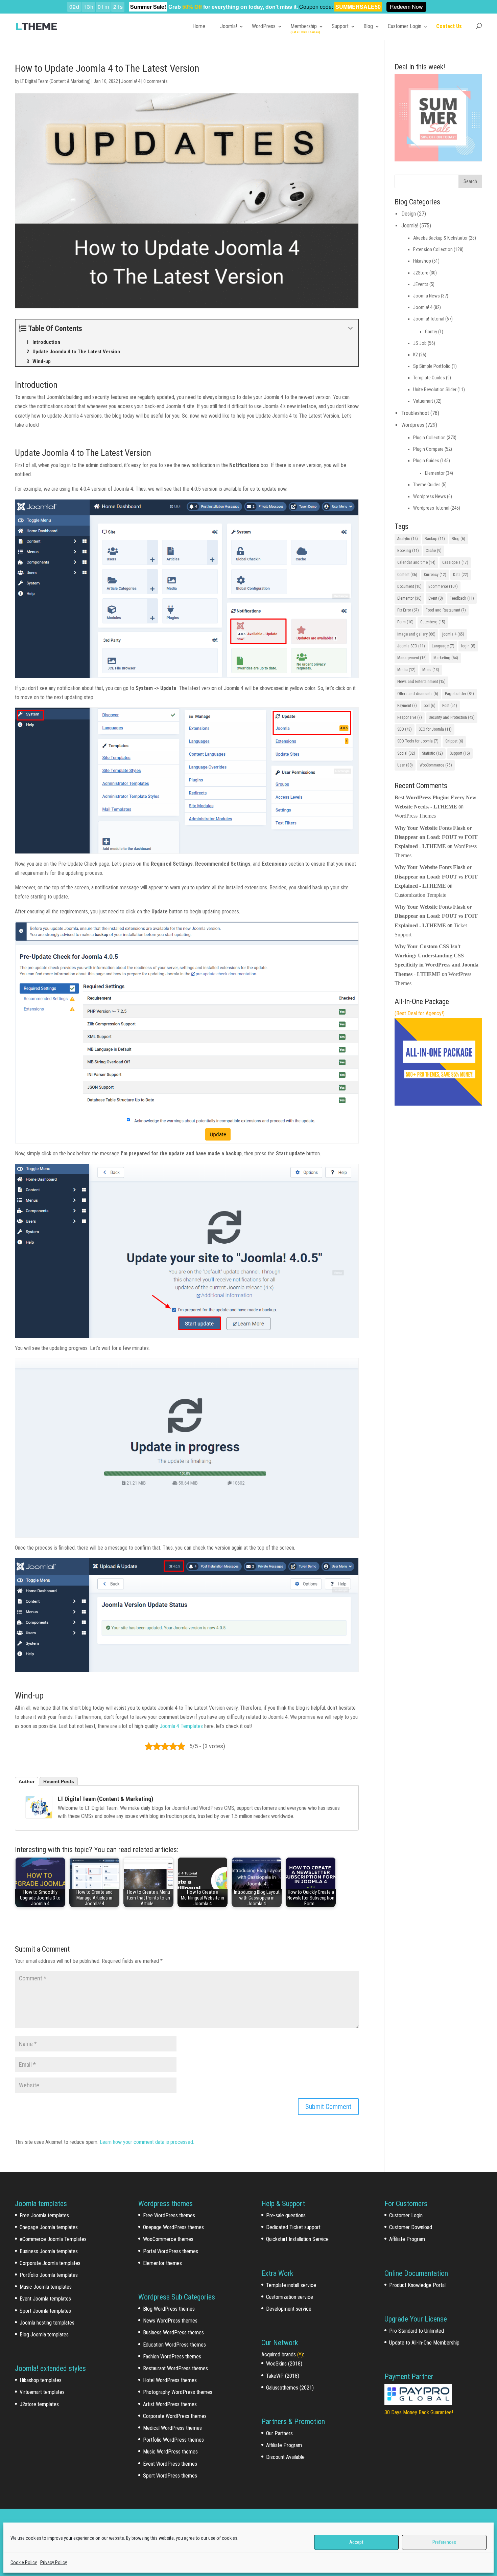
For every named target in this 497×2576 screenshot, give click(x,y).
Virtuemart (423, 401)
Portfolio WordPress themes (173, 2440)
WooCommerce (436, 765)
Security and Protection (452, 717)
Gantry (431, 332)
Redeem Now (406, 7)
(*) (300, 2355)
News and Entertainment (421, 682)
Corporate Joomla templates (50, 2263)
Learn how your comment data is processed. (147, 2142)
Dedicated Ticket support (293, 2227)
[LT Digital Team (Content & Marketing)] (39, 1807)
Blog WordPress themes (169, 2309)
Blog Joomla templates (44, 2335)
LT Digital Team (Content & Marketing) (55, 81)
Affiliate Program (284, 2445)
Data (461, 575)
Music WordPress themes (170, 2452)
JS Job (420, 343)
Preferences (444, 2542)
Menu (431, 670)
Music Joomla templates (46, 2287)
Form (405, 622)
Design (409, 214)
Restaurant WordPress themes (175, 2368)
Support (340, 26)
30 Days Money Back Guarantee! (419, 2412)
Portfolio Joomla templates (49, 2275)
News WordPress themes (170, 2321)
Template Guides (429, 378)
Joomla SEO (411, 646)
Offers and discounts (418, 694)
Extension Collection (433, 249)
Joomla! (229, 26)
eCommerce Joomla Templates (53, 2239)
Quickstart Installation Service (297, 2239)
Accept (356, 2542)
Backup (435, 539)
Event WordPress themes (170, 2464)
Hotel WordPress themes (170, 2380)
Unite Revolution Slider (435, 390)
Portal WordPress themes (171, 2251)
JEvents (421, 284)
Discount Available (285, 2457)
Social (406, 753)
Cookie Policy (24, 2562)
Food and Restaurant (446, 610)
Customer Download (411, 2227)
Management (412, 658)
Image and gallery (416, 634)
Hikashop (422, 261)
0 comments (156, 81)
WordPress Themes (415, 816)
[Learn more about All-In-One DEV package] (438, 1104)
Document (409, 586)
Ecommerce (443, 586)
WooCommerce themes (168, 2239)
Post (450, 706)
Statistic (432, 753)
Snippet (454, 741)
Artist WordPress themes (170, 2404)
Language (443, 646)
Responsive (410, 717)
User (405, 765)
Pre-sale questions (286, 2215)
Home (199, 26)
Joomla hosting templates (47, 2323)
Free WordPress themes (169, 2215)
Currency (435, 575)
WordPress (264, 26)
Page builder (459, 694)
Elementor (435, 473)
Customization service (290, 2297)
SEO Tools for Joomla (418, 741)
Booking (408, 551)
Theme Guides (427, 485)
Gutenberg (433, 622)
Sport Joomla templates (45, 2311)
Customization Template (420, 895)
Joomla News (427, 296)
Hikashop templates (41, 2380)
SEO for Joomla (435, 729)
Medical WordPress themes (172, 2428)
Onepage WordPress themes (173, 2227)
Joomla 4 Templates (181, 1726)
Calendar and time (416, 562)
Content (407, 575)
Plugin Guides (426, 461)
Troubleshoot (415, 413)
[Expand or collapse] (350, 328)
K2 (416, 355)
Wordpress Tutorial (431, 508)
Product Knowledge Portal (417, 2285)
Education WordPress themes (174, 2345)
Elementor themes (162, 2263)
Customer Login (405, 26)
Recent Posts (59, 1781)
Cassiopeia (455, 562)
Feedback (462, 598)
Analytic (408, 539)
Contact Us (449, 26)
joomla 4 (453, 634)
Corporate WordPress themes (175, 2416)
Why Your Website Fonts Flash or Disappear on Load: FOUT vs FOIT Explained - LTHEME (436, 837)
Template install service (291, 2285)
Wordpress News (430, 496)
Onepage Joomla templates (49, 2227)
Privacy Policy (54, 2562)
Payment (407, 706)
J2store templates (39, 2404)
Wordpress (413, 425)
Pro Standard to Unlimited (417, 2331)
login (468, 646)
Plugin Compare (428, 449)
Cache (434, 551)
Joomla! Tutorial (429, 319)
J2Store (421, 273)
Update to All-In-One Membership (424, 2343)
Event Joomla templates (45, 2299)
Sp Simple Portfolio (432, 366)
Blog (368, 26)
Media (406, 670)
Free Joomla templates (44, 2215)
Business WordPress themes (173, 2333)
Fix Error (408, 610)
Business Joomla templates (49, 2251)
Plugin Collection (429, 438)
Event (436, 598)
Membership (304, 26)
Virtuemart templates (42, 2392)
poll (430, 706)
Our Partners (279, 2433)
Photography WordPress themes (178, 2392)
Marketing (446, 658)
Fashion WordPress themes (172, 2357)
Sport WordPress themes (170, 2476)
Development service (289, 2309)
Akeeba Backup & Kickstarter (440, 238)
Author (27, 1781)
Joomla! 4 (131, 81)
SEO (405, 729)
